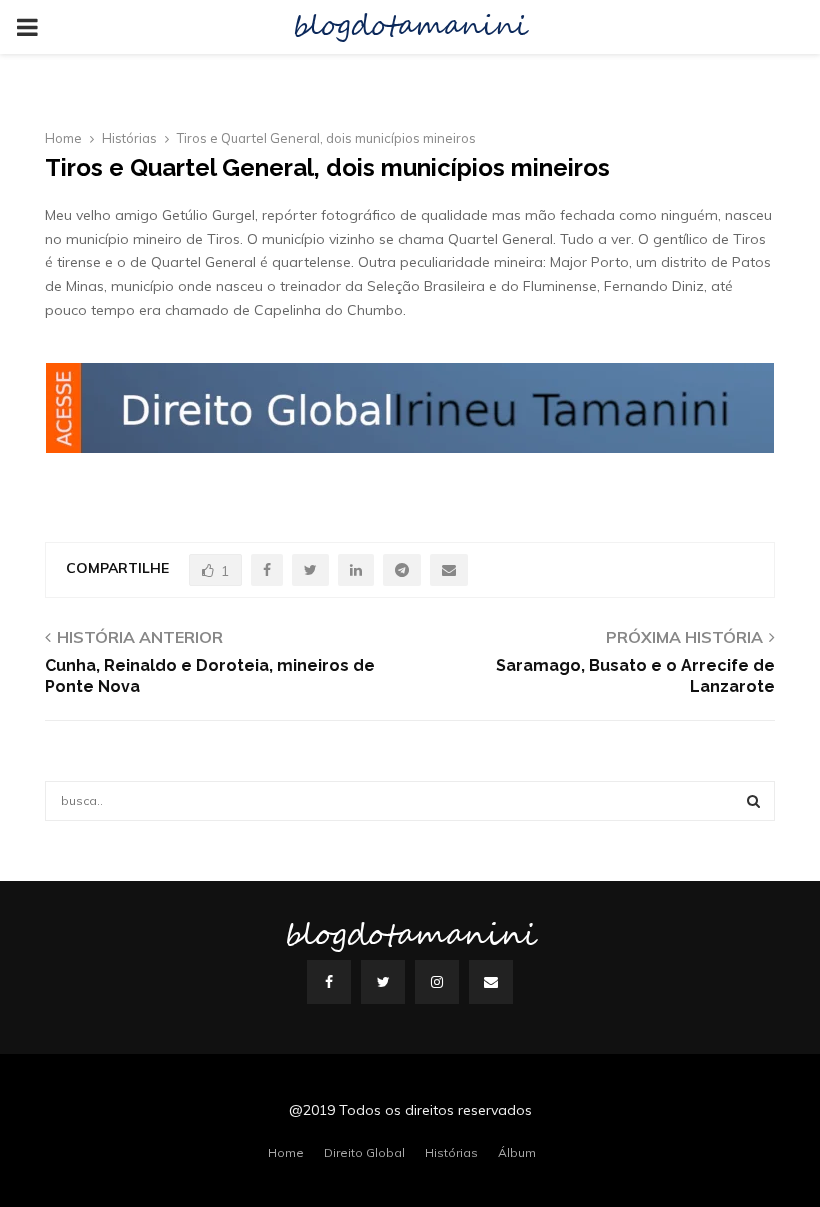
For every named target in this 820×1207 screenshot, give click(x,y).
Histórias (451, 1152)
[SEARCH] (753, 801)
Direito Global (364, 1152)
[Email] (491, 982)
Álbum (517, 1152)
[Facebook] (329, 982)
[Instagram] (437, 982)
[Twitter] (383, 982)
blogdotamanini (410, 27)
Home (286, 1152)
